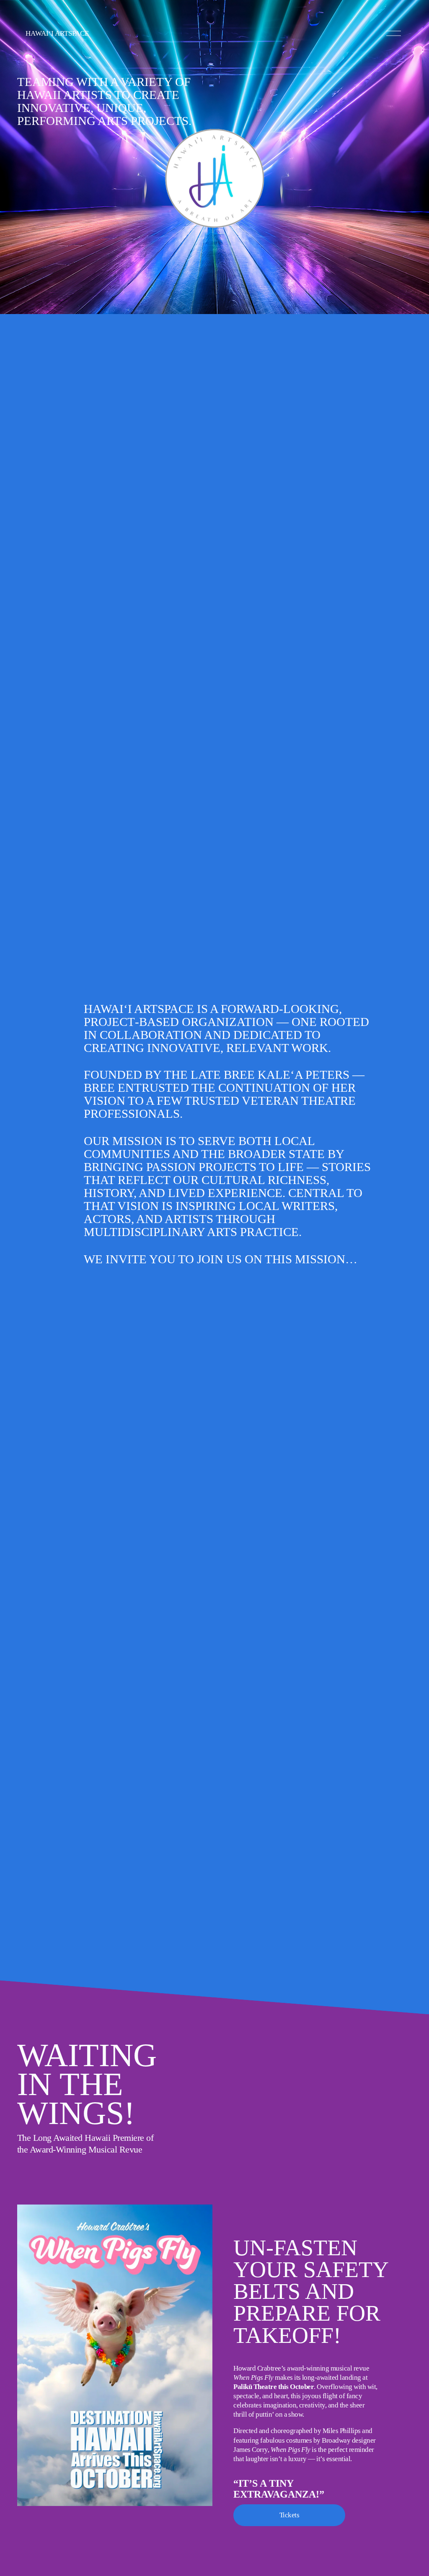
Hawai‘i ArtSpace (57, 33)
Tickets (289, 2515)
